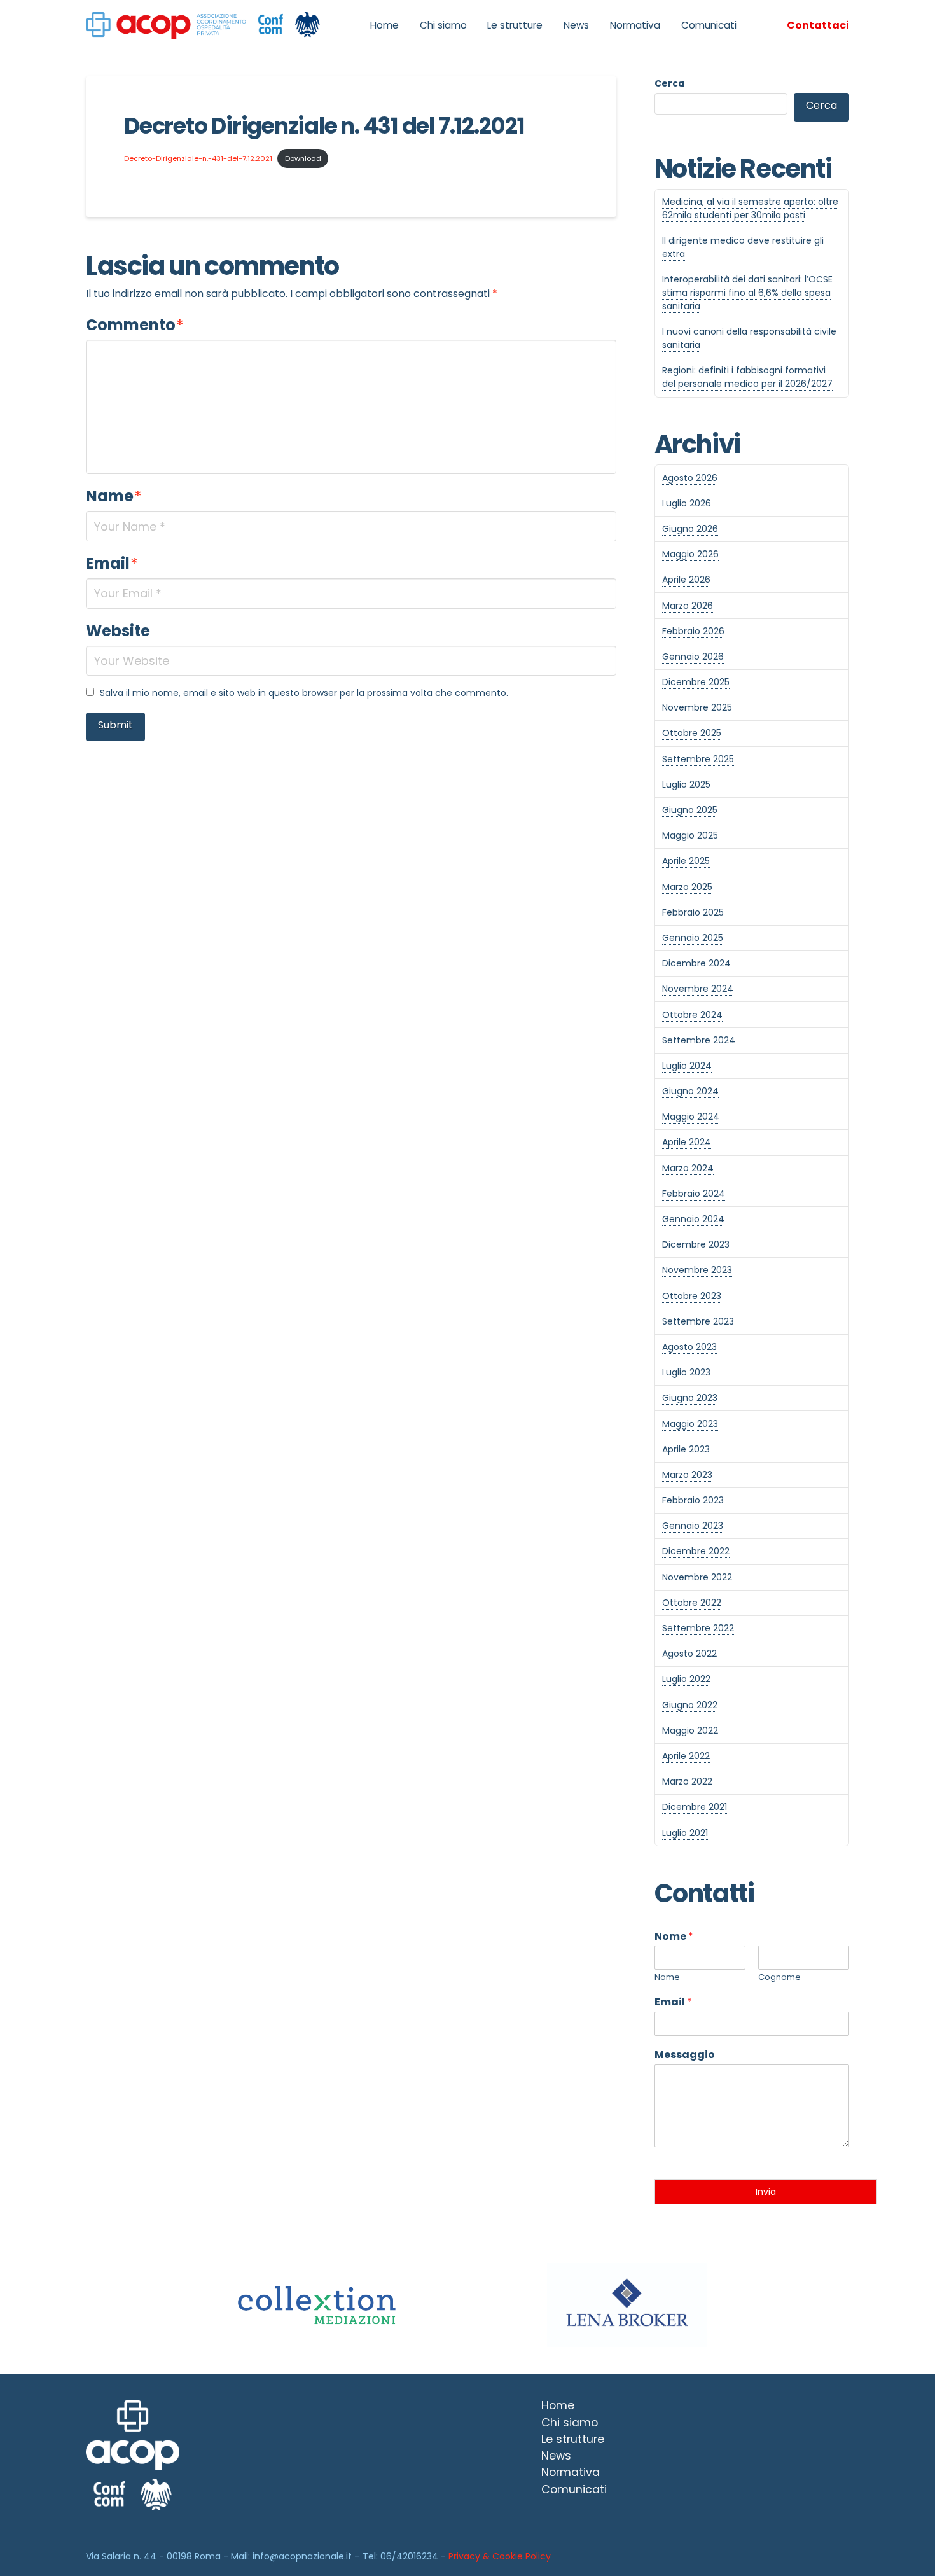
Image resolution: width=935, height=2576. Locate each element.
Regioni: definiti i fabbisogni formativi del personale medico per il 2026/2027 (747, 377)
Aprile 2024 (687, 1142)
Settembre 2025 (698, 759)
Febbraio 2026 (693, 631)
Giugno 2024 (690, 1091)
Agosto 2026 (690, 478)
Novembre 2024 (698, 989)
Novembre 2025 (697, 707)
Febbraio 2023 (693, 1500)
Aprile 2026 (686, 580)
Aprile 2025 (686, 861)
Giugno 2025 (690, 810)
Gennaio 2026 (693, 657)
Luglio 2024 (687, 1066)
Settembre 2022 (698, 1628)
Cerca (669, 83)
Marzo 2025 (687, 887)
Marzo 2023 (687, 1475)
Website (118, 631)
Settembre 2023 (698, 1321)
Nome (674, 1937)
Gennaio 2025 (693, 938)
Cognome (779, 1978)
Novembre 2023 (697, 1270)
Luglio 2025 (686, 784)
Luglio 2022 (686, 1679)
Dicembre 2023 (696, 1244)
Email (112, 563)
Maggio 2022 (690, 1730)
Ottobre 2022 (692, 1603)
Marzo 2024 (688, 1168)
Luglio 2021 (685, 1833)
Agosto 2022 (689, 1654)
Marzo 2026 (688, 606)
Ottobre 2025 (692, 733)
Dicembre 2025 (696, 682)
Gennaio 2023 (693, 1526)
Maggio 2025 (690, 835)
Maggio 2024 (691, 1117)
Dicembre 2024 (696, 963)
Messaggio (685, 2055)
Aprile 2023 (686, 1449)
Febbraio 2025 (693, 912)
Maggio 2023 (690, 1424)
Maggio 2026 (690, 554)
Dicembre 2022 (696, 1551)
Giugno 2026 (690, 529)
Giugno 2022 (690, 1705)
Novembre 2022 (697, 1577)
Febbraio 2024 (694, 1194)
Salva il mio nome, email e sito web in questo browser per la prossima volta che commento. (304, 693)
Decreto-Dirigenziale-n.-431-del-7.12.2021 (198, 158)
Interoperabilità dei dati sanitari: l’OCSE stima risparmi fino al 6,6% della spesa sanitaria (747, 293)
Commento (135, 325)
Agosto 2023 (689, 1347)
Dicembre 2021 (695, 1807)
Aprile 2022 (686, 1756)
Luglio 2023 (686, 1372)
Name (114, 496)
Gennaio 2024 (693, 1219)
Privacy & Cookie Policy (500, 2556)
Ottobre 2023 (692, 1296)
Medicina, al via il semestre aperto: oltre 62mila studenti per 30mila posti (750, 208)
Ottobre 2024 (692, 1015)
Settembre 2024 (699, 1040)
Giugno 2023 (690, 1398)
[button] (818, 25)
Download (303, 158)
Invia (766, 2192)
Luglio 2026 (687, 503)
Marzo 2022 (687, 1781)
